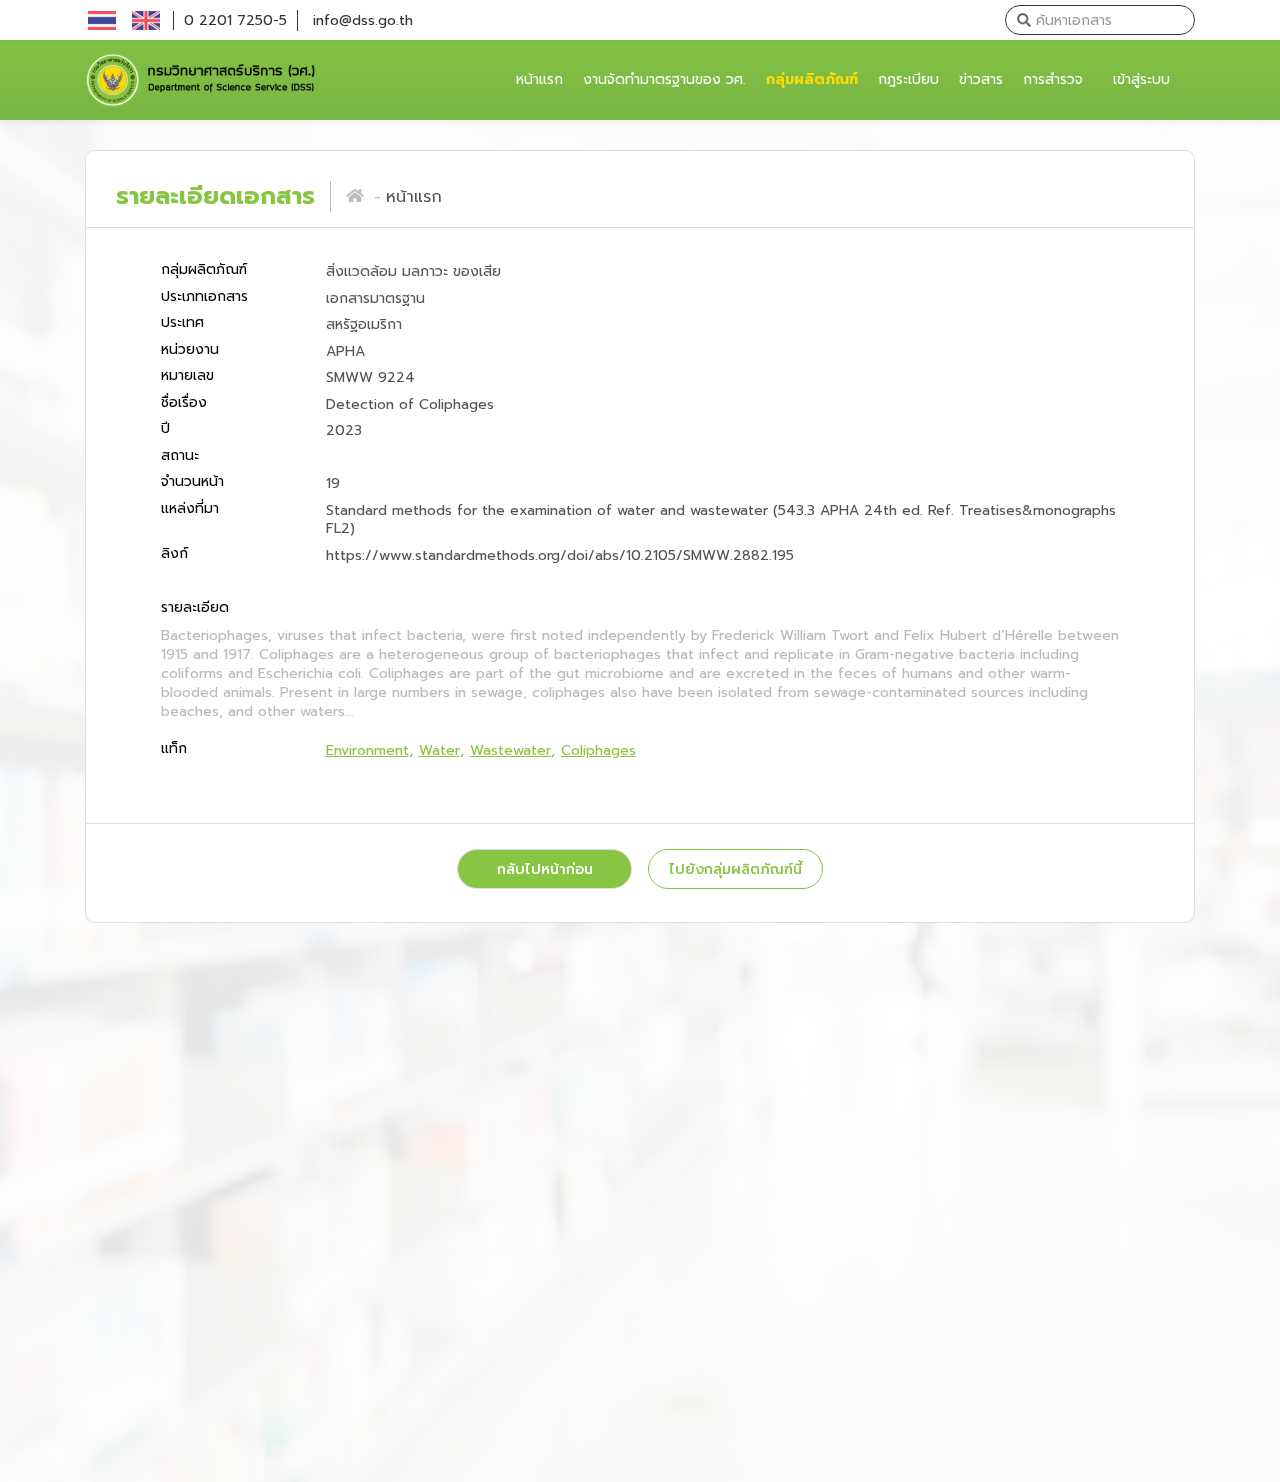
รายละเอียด (195, 608)
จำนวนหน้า (192, 482)
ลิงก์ (174, 553)
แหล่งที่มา (190, 509)
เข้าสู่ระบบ (1141, 79)
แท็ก (174, 748)
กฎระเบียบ (908, 79)
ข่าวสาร (981, 79)
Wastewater (510, 750)
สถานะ (180, 455)
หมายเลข (187, 376)
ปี (165, 429)
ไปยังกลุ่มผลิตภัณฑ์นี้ (735, 869)
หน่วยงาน (190, 349)
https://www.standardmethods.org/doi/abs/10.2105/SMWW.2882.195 (560, 555)
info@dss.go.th (363, 20)
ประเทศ (182, 323)
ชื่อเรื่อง (184, 402)
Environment (367, 750)
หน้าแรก (542, 79)
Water (439, 750)
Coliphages (598, 750)
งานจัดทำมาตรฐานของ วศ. (664, 79)
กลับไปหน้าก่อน (545, 869)
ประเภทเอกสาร (204, 296)
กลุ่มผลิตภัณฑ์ (812, 79)
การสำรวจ (1053, 79)
